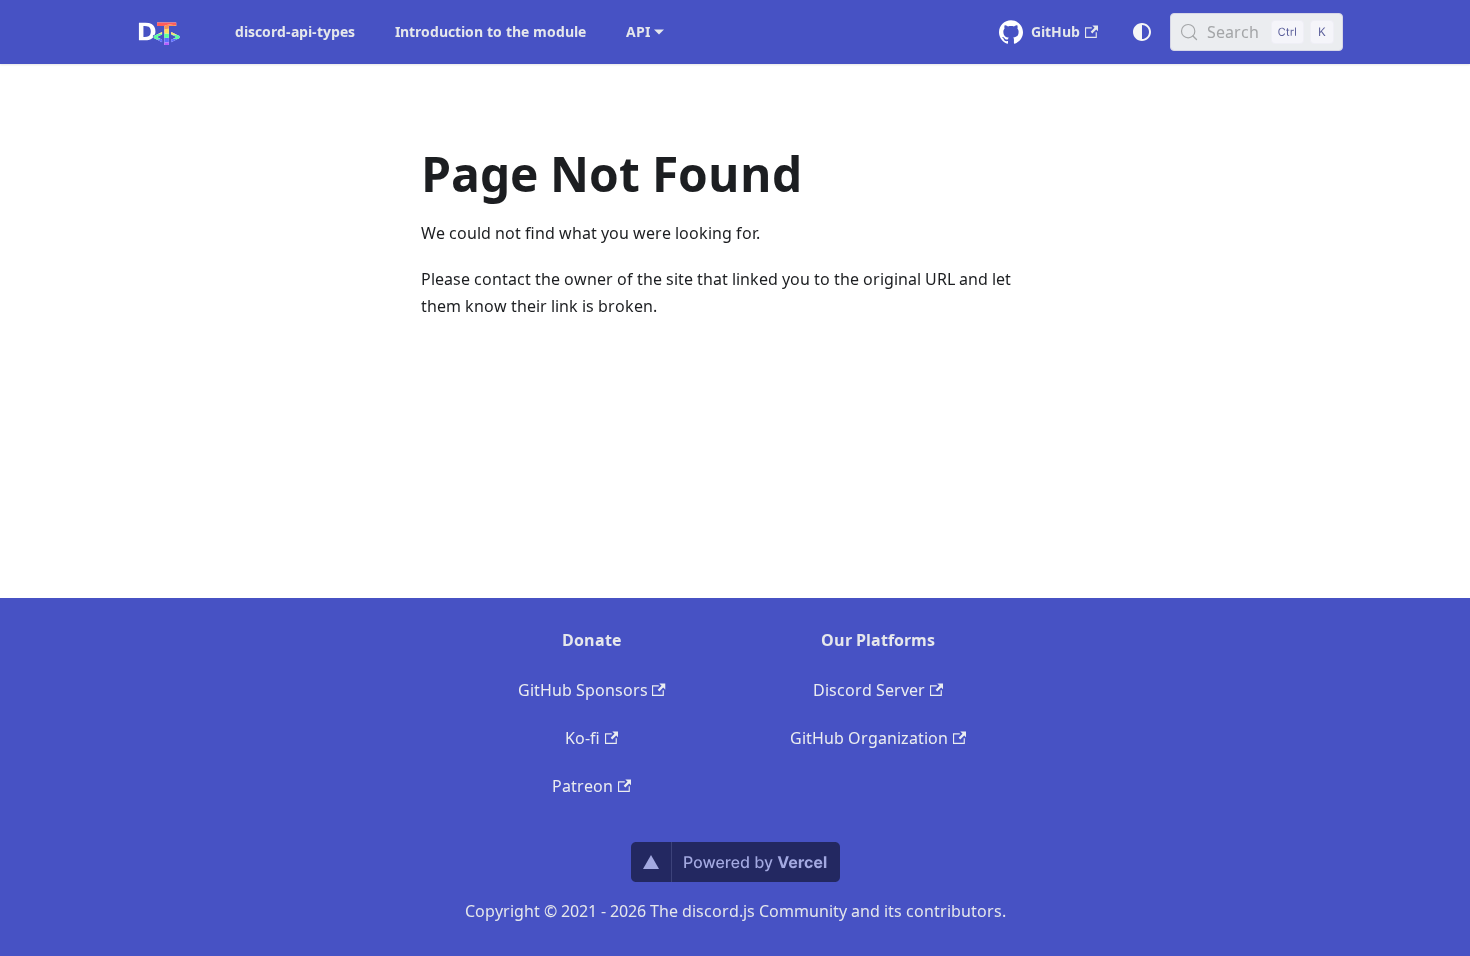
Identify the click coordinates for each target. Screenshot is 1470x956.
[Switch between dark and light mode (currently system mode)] (1142, 32)
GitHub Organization (869, 738)
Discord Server (869, 690)
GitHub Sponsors (583, 690)
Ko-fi (582, 738)
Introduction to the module (490, 31)
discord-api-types (295, 31)
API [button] (638, 31)
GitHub (1055, 31)
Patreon (582, 786)
